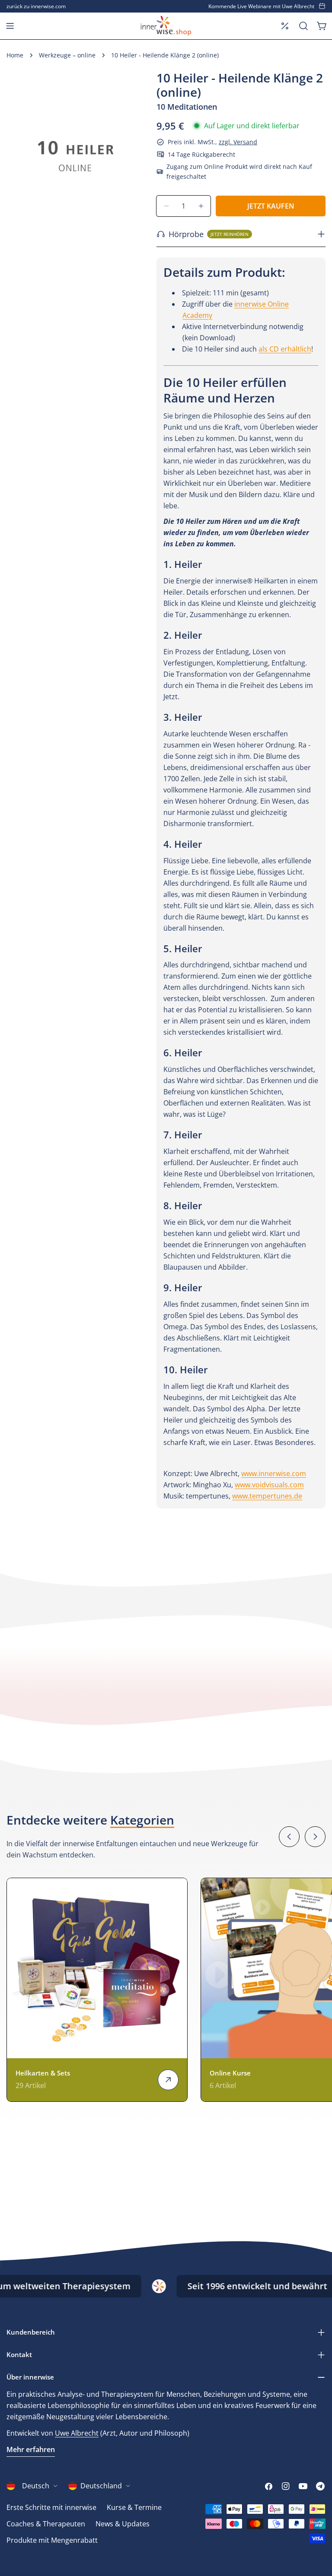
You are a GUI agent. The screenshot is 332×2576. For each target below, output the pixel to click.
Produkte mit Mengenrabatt (52, 2540)
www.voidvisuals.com (269, 1485)
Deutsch (36, 2486)
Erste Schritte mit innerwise (51, 2507)
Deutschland (101, 2486)
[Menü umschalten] (10, 26)
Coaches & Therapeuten (46, 2524)
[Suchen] (303, 26)
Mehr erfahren (31, 2449)
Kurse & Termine (134, 2507)
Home (15, 55)
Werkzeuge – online (67, 55)
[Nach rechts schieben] (315, 1837)
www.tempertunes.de (267, 1496)
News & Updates (123, 2524)
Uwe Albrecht (77, 2433)
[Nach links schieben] (289, 1837)
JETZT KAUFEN (271, 206)
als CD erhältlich (285, 349)
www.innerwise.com (274, 1473)
